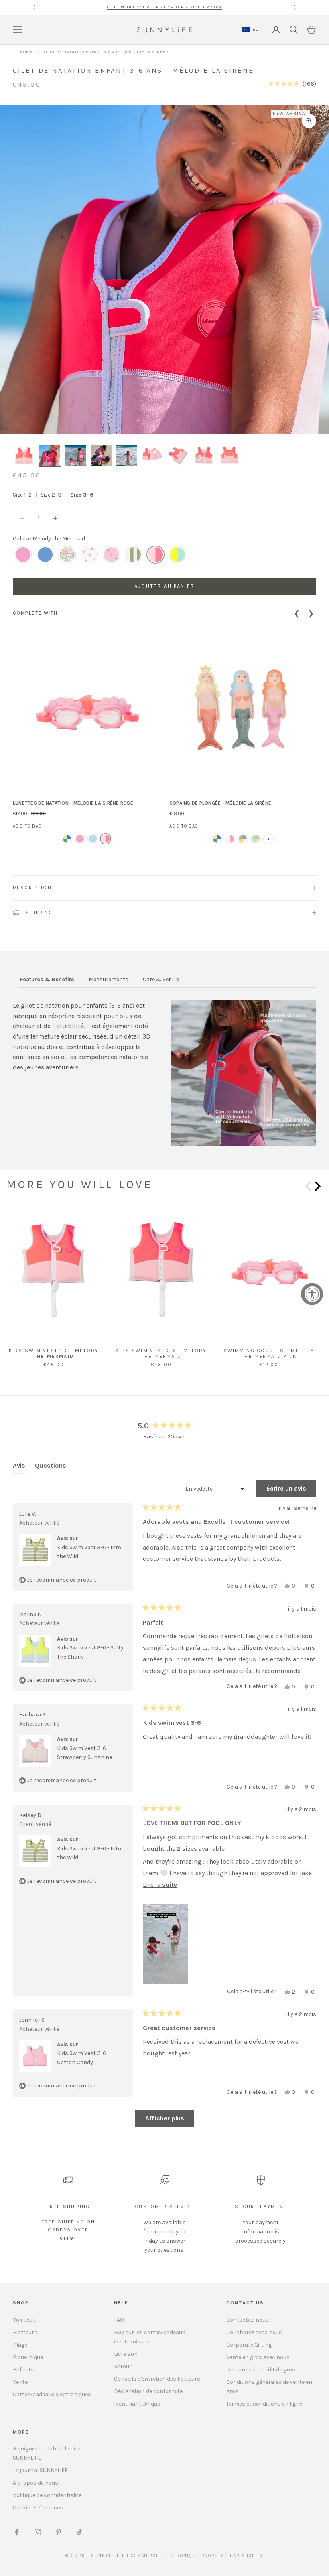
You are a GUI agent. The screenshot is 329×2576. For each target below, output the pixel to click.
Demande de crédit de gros (261, 2370)
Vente (20, 2382)
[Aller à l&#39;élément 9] (229, 455)
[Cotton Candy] (111, 555)
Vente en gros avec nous (258, 2357)
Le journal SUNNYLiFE (40, 2470)
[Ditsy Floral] (67, 555)
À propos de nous (36, 2483)
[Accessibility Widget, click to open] (312, 1294)
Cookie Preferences (38, 2508)
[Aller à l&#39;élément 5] (127, 455)
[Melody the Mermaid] (155, 555)
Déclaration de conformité (148, 2391)
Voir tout (24, 2320)
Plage (20, 2345)
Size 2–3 (51, 495)
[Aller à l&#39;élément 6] (152, 455)
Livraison (126, 2354)
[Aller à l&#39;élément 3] (75, 455)
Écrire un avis (291, 1491)
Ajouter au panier (165, 586)
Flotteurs (25, 2332)
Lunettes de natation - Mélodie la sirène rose (73, 803)
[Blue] (93, 839)
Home (26, 52)
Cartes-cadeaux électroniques (52, 2394)
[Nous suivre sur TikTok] (79, 2532)
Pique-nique (28, 2357)
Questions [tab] (51, 1468)
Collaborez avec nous (254, 2332)
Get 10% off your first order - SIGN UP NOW (164, 7)
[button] (292, 84)
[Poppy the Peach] (23, 555)
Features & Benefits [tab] (47, 979)
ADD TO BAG (27, 826)
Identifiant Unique (137, 2404)
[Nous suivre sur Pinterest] (59, 2532)
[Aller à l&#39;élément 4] (101, 455)
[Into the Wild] (133, 555)
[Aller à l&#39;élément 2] (50, 455)
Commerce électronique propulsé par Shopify (197, 2556)
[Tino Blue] (45, 555)
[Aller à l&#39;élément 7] (178, 455)
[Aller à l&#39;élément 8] (204, 455)
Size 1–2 (22, 495)
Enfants (23, 2370)
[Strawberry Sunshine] (89, 555)
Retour (123, 2366)
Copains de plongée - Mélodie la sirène (220, 803)
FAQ (119, 2320)
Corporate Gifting (249, 2345)
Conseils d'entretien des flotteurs (157, 2379)
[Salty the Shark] (178, 555)
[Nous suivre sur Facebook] (17, 2532)
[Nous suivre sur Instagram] (38, 2532)
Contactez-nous (248, 2320)
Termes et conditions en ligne (264, 2404)
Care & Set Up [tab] (161, 979)
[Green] (256, 839)
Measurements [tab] (109, 979)
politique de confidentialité (47, 2495)
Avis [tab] (19, 1468)
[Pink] (106, 839)
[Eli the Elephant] (67, 839)
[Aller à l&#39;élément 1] (24, 455)
